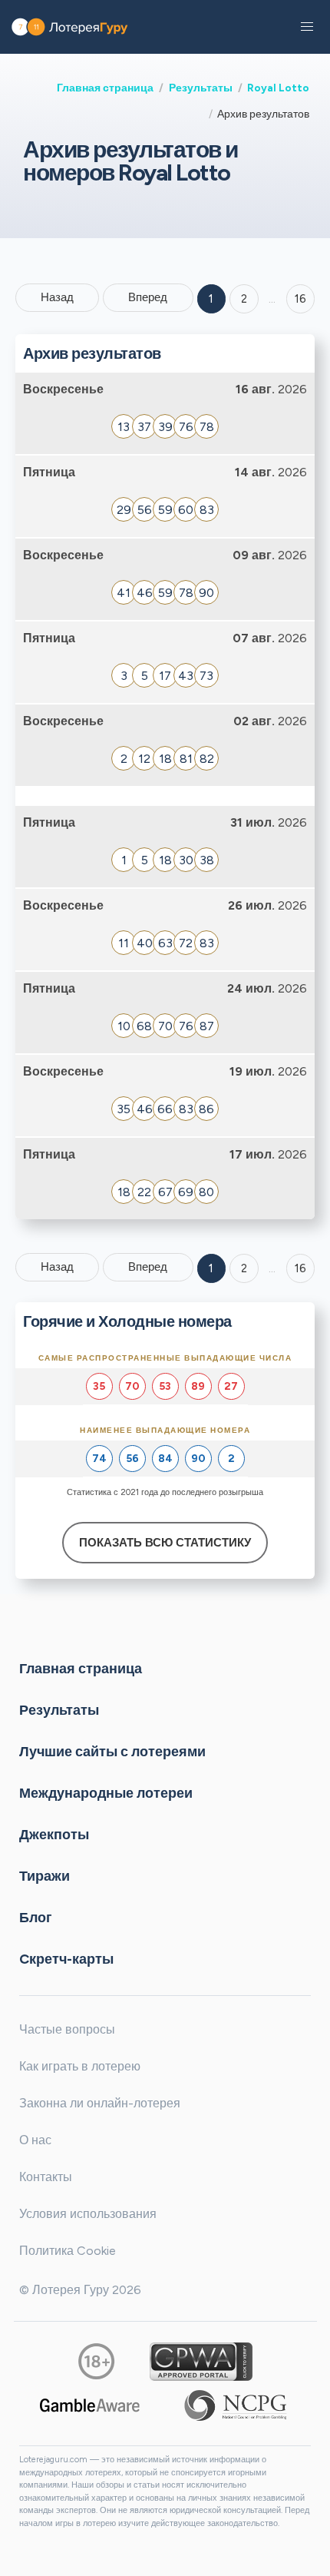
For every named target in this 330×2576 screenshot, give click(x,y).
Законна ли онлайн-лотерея (100, 2103)
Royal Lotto (278, 88)
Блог (36, 1918)
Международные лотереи (106, 1793)
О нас (35, 2140)
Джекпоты (54, 1835)
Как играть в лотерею (80, 2066)
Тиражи (45, 1876)
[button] (307, 27)
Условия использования (88, 2214)
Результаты (201, 88)
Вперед (148, 297)
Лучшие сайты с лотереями (112, 1752)
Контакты (46, 2177)
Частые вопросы (67, 2029)
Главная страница (105, 88)
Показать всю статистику (165, 1543)
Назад (57, 297)
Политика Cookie (68, 2251)
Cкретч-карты (66, 1959)
